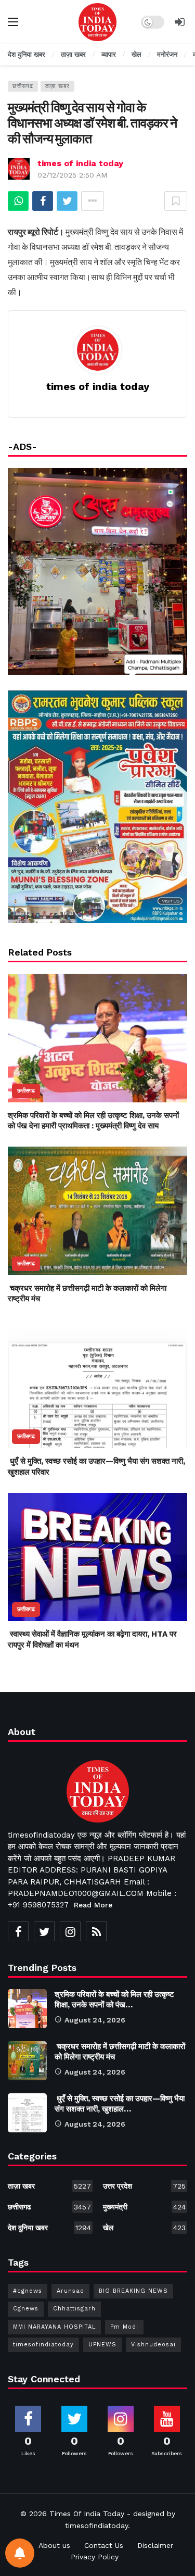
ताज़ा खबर (57, 86)
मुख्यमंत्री (145, 2207)
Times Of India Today (87, 2514)
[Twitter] (44, 1931)
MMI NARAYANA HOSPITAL (54, 2327)
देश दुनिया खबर (49, 2228)
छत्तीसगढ (23, 86)
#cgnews (28, 2291)
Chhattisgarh (74, 2309)
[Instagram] (70, 1931)
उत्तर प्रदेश (145, 2186)
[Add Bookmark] (176, 201)
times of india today (80, 163)
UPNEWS (102, 2345)
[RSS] (96, 1931)
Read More (93, 1905)
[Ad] (97, 807)
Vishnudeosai (153, 2345)
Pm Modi (124, 2327)
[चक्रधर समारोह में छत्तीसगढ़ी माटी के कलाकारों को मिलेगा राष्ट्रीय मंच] (97, 1211)
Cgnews (26, 2309)
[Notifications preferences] (20, 2553)
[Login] (179, 22)
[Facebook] (18, 1931)
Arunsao (70, 2291)
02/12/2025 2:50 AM (72, 175)
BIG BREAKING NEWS (133, 2291)
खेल (145, 2228)
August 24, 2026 (95, 2020)
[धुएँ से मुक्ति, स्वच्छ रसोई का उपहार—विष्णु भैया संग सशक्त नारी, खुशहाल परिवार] (97, 1384)
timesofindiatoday (43, 2345)
